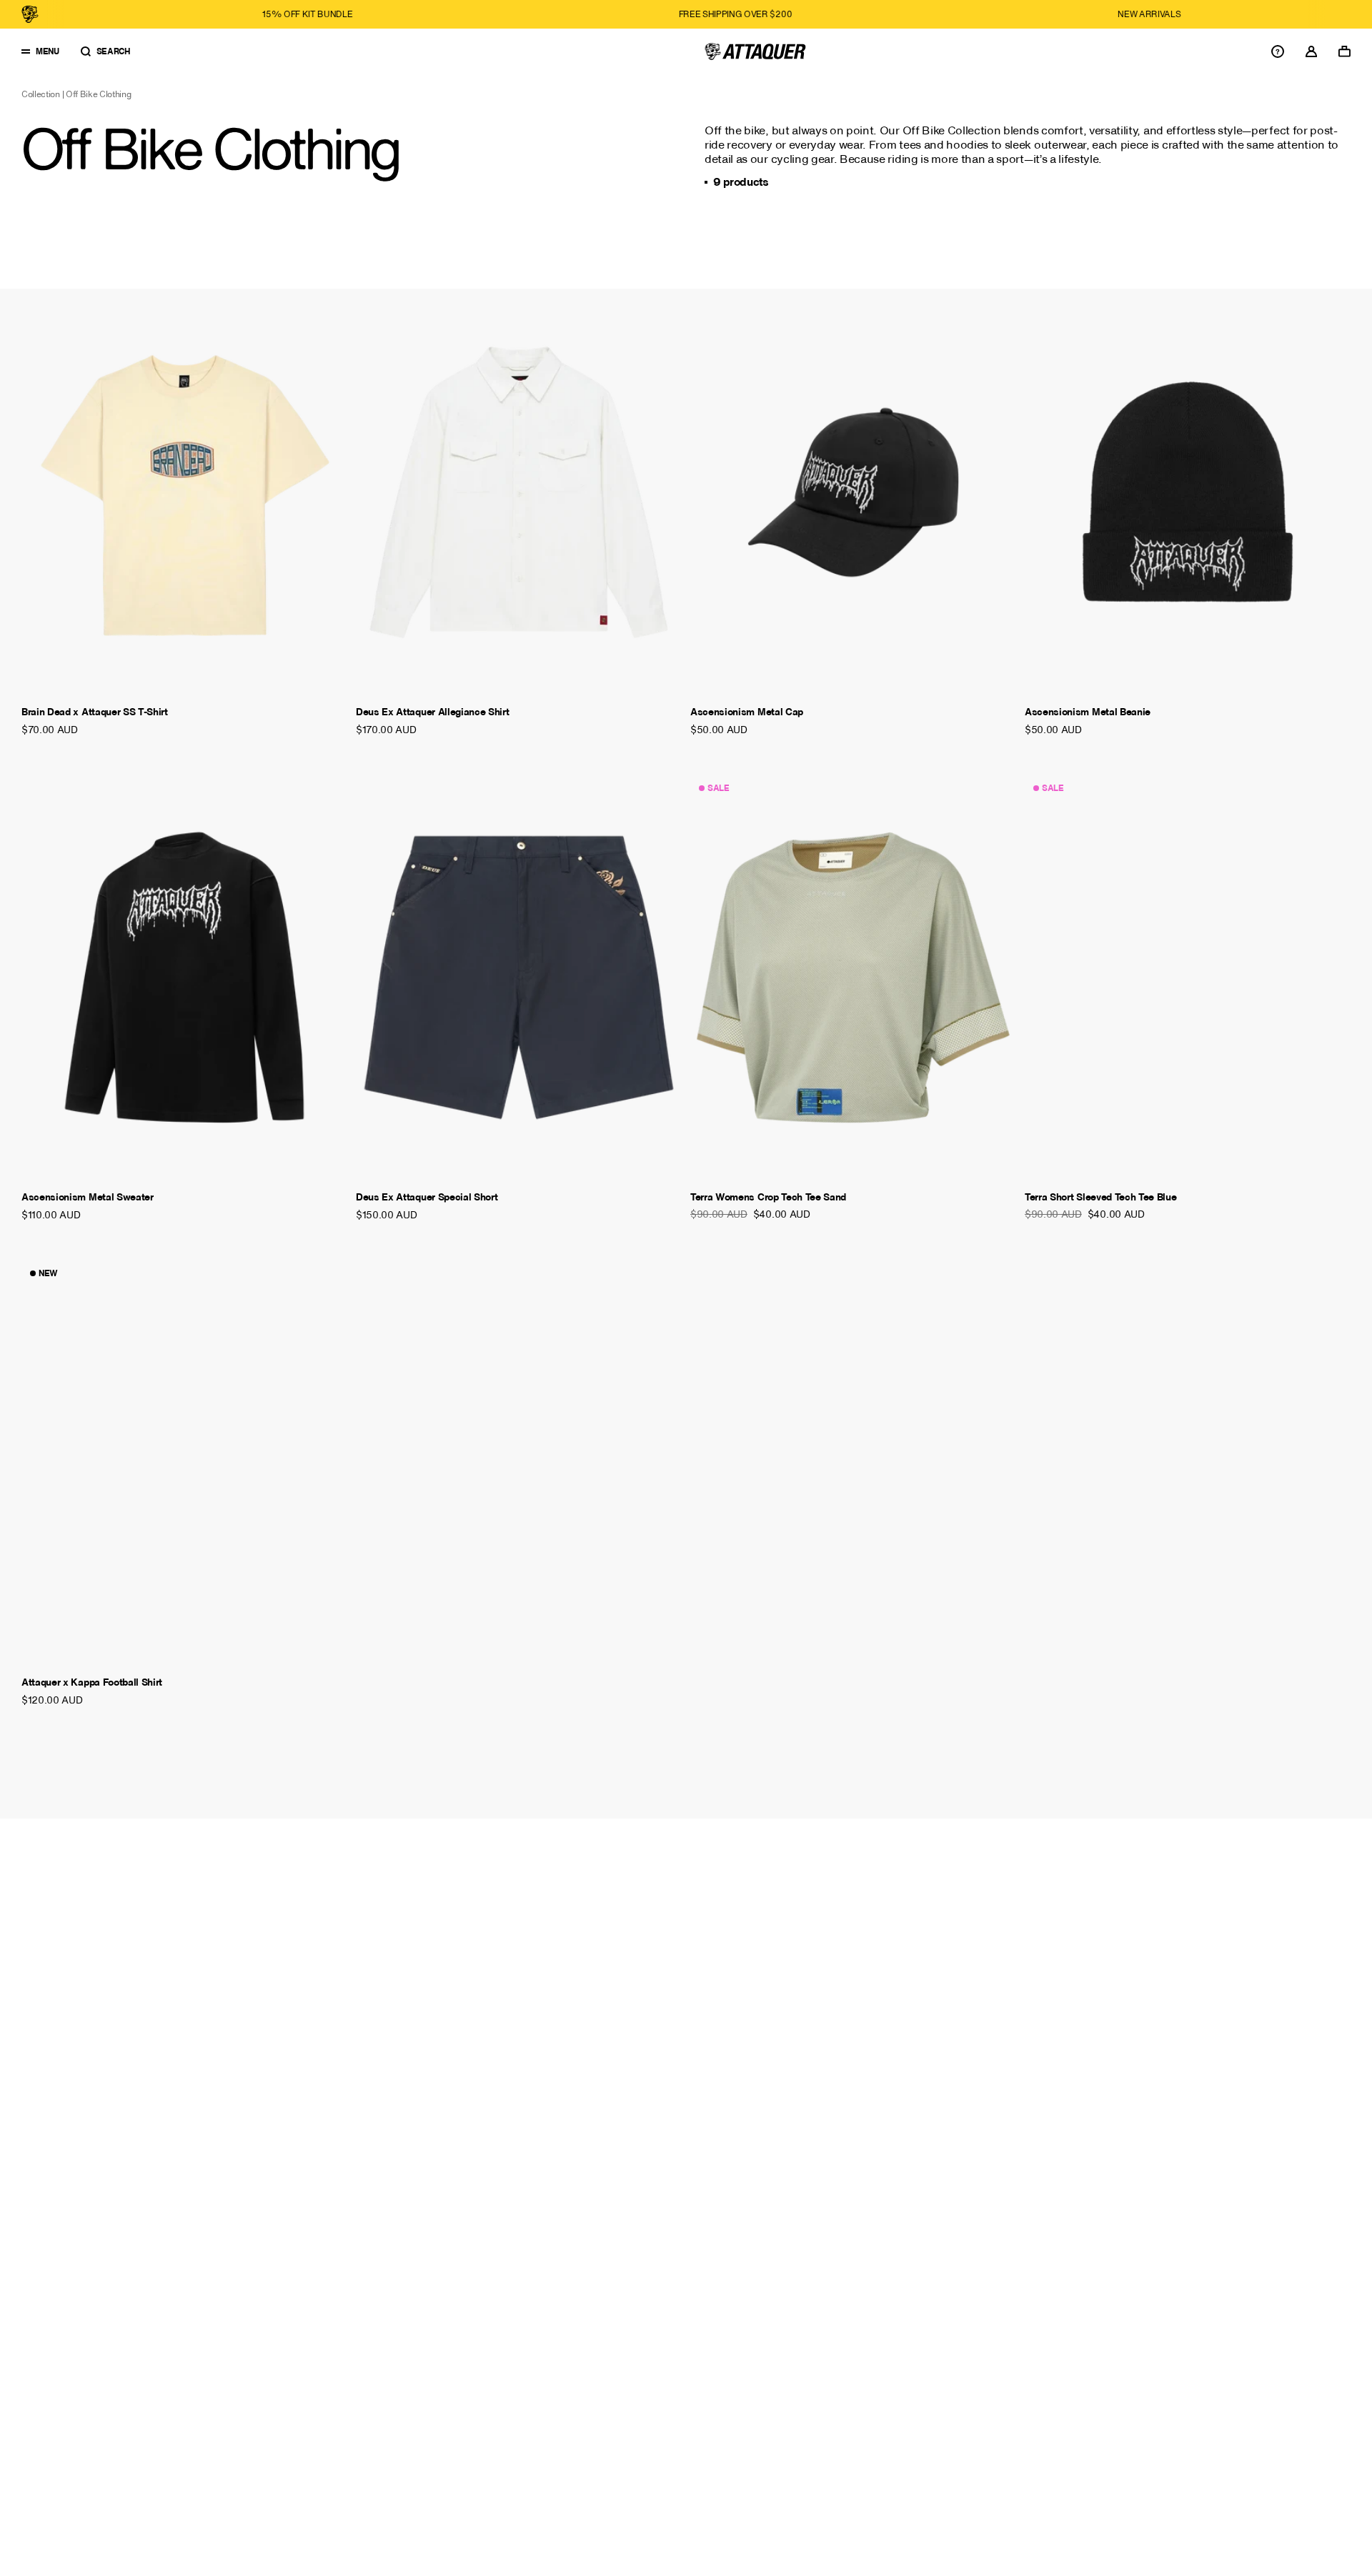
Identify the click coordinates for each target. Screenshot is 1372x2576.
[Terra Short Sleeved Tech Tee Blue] (1188, 978)
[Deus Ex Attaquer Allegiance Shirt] (519, 492)
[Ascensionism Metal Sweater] (184, 978)
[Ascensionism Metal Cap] (853, 492)
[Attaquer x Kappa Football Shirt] (184, 1463)
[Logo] (755, 51)
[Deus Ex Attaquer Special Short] (519, 978)
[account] (1311, 51)
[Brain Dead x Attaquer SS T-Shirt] (184, 492)
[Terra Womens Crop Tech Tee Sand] (853, 978)
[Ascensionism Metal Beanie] (1188, 492)
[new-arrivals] (926, 14)
